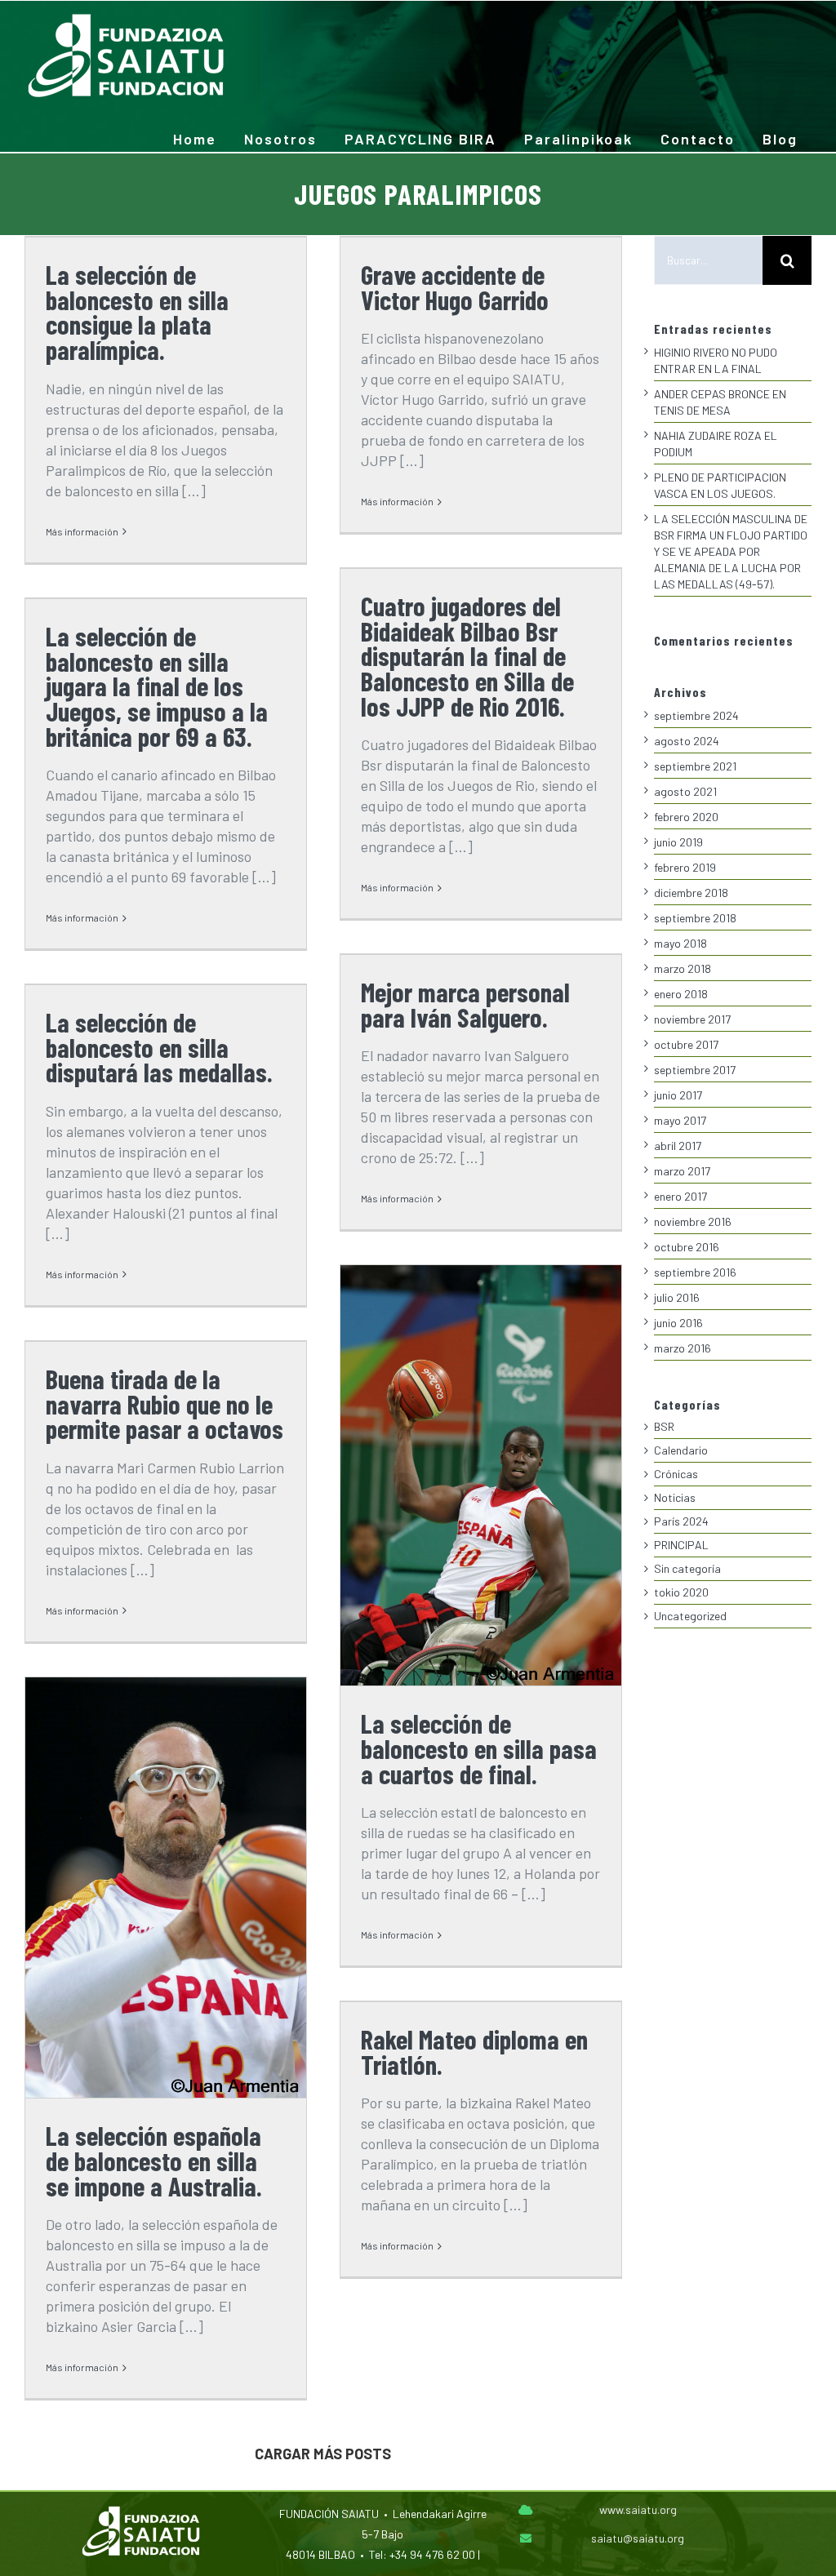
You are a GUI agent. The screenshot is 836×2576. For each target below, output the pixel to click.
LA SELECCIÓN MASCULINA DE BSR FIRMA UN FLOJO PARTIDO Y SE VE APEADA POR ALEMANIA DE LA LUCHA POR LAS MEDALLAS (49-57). (731, 551)
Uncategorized (690, 1616)
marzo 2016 (683, 1348)
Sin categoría (687, 1568)
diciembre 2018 (691, 893)
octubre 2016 (687, 1247)
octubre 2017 (686, 1044)
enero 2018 (681, 994)
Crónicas (676, 1474)
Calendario (681, 1450)
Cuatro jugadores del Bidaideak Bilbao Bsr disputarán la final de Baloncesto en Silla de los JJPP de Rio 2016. (467, 656)
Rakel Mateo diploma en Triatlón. (474, 2052)
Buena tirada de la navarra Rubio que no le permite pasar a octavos (165, 1403)
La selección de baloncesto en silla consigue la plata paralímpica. (137, 312)
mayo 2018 (680, 943)
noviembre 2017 (692, 1019)
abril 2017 (678, 1146)
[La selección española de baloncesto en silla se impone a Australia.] (166, 1888)
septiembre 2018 (695, 918)
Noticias (675, 1497)
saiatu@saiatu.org (638, 2538)
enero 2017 (680, 1196)
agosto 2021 (685, 791)
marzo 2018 (683, 968)
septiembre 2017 (695, 1070)
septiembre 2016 (695, 1272)
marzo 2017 (682, 1171)
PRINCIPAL (681, 1545)
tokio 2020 (681, 1592)
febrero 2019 (685, 867)
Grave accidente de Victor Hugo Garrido (455, 287)
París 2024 (681, 1521)
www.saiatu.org (638, 2509)
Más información (82, 531)
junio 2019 (678, 842)
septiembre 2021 (695, 766)
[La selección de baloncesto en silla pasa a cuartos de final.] (481, 1475)
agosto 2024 (687, 741)
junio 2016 (678, 1323)
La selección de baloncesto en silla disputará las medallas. (159, 1047)
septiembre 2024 (696, 715)
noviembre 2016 (693, 1221)
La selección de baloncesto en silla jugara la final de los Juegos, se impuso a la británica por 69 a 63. (157, 686)
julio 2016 (677, 1297)
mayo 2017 (680, 1120)
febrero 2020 (686, 817)
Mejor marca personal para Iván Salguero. (465, 1004)
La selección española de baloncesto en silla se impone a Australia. (154, 2160)
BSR (664, 1426)
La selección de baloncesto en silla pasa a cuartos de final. (479, 1748)
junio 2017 (678, 1095)
